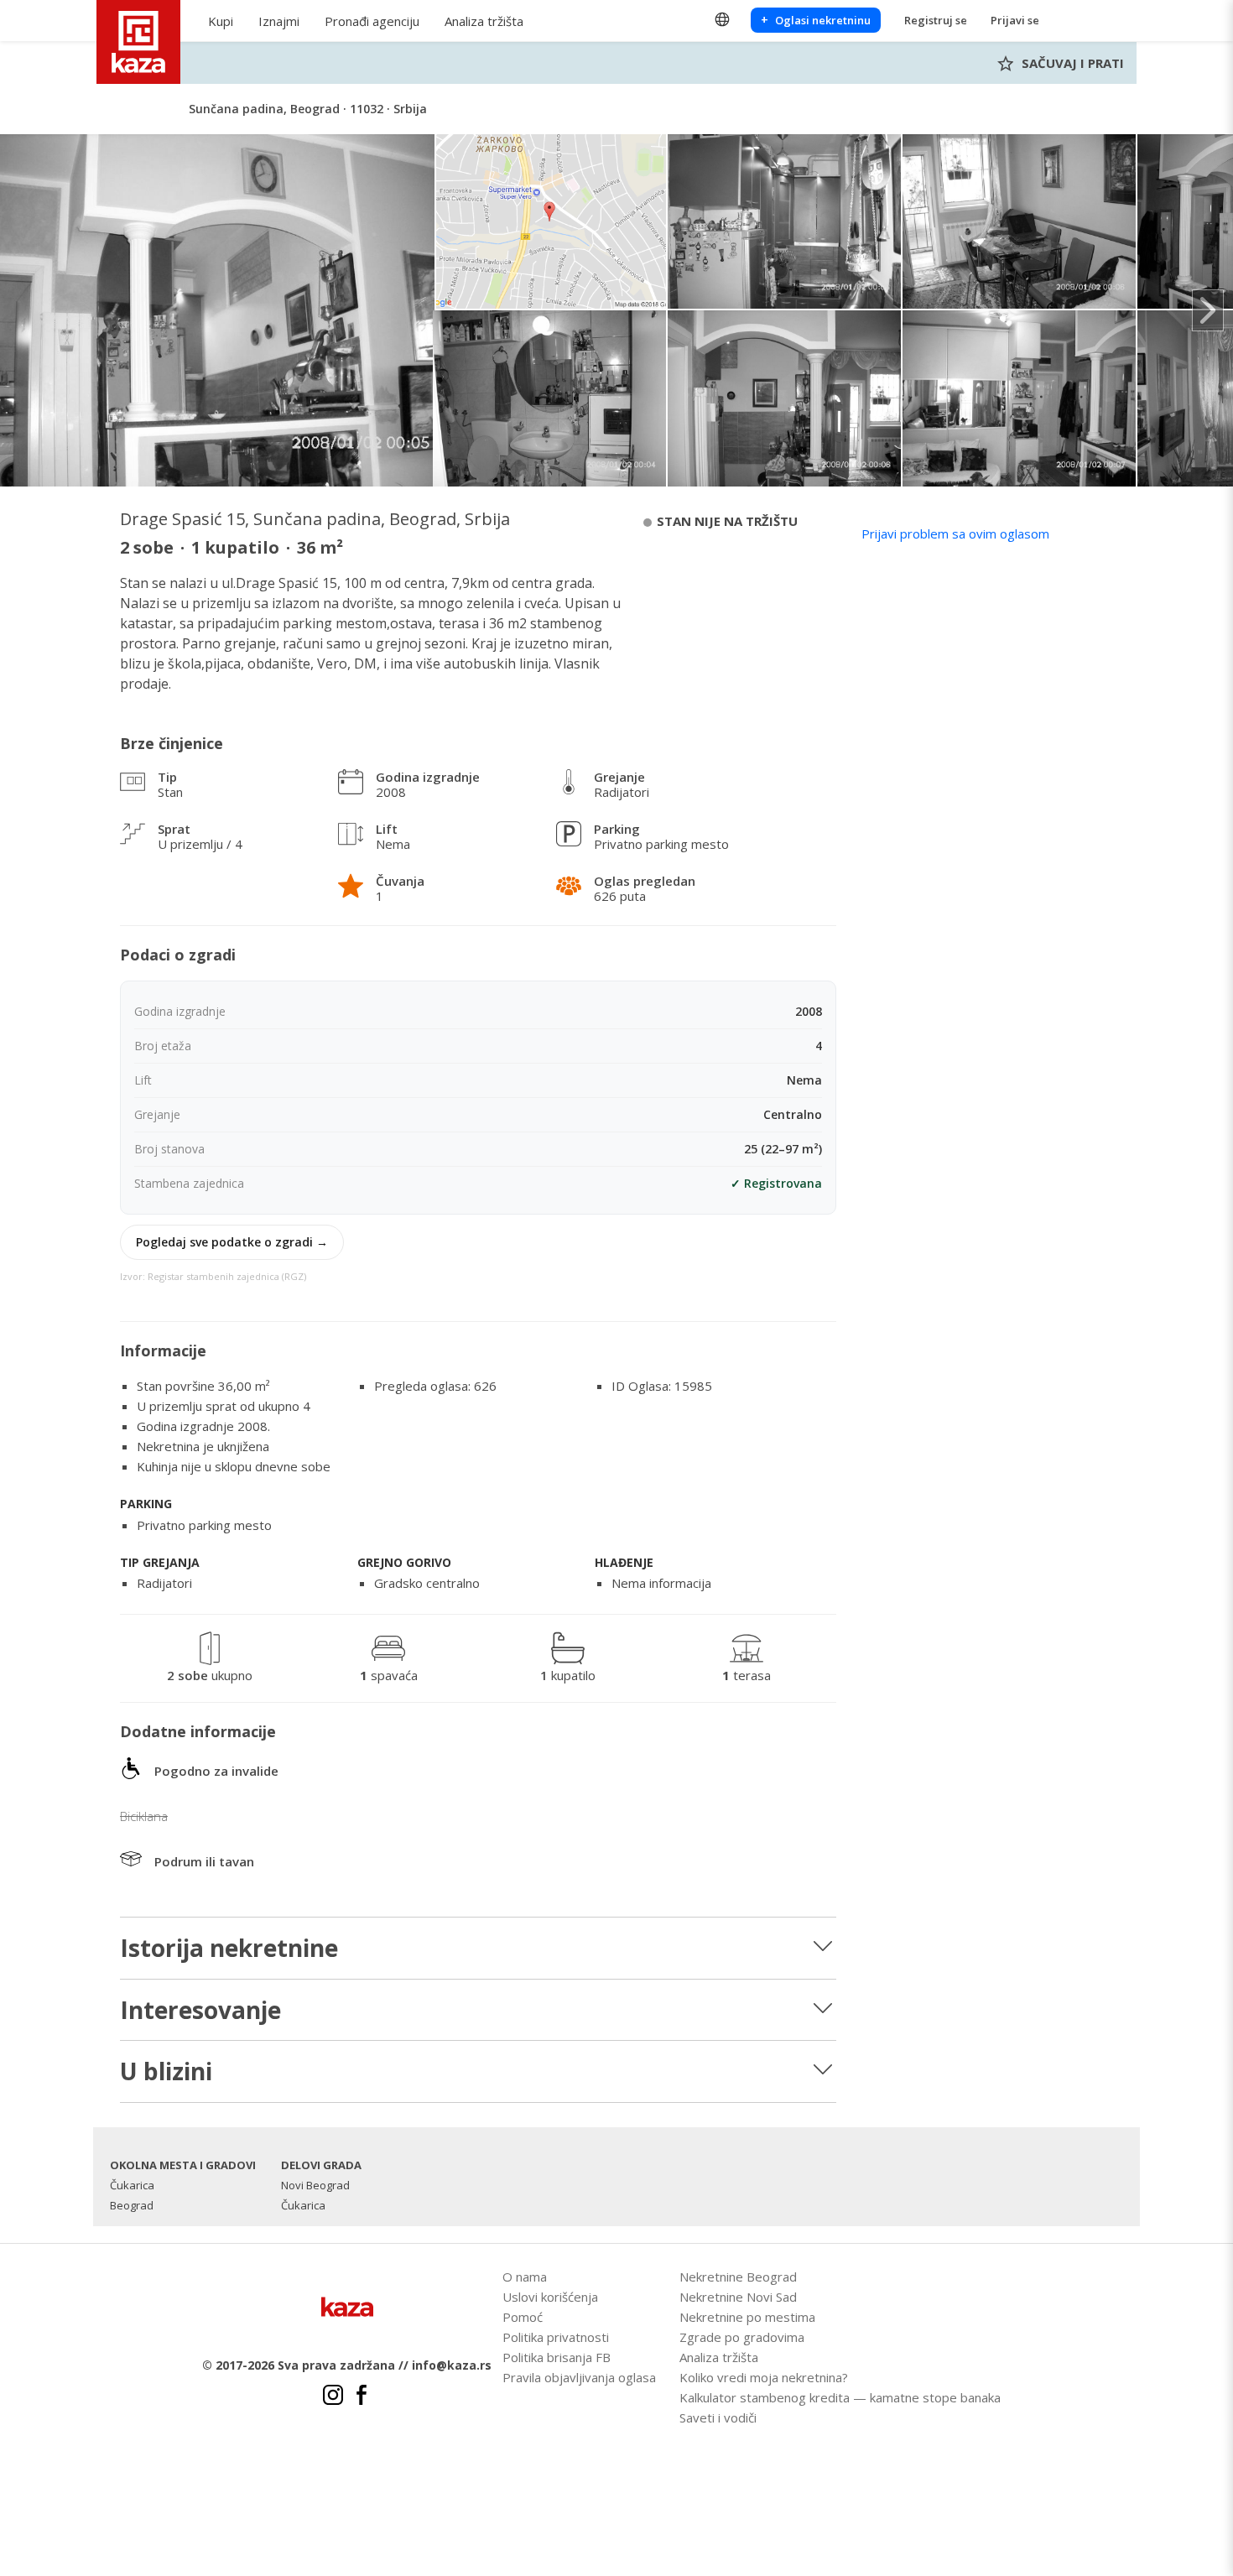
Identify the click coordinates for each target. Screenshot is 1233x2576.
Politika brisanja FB (557, 2357)
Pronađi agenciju (372, 21)
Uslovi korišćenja (550, 2297)
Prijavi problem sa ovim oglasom (955, 533)
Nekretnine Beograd (738, 2277)
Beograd (132, 2205)
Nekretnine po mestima (747, 2317)
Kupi (221, 21)
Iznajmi (279, 21)
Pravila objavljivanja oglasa (579, 2377)
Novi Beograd (315, 2185)
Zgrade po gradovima (742, 2337)
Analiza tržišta (484, 21)
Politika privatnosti (556, 2337)
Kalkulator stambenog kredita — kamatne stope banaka (840, 2397)
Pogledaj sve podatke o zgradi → (232, 1242)
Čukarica (132, 2185)
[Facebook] (362, 2397)
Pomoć (523, 2317)
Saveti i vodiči (718, 2417)
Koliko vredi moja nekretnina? (764, 2377)
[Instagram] (333, 2397)
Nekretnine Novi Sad (738, 2297)
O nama (525, 2277)
